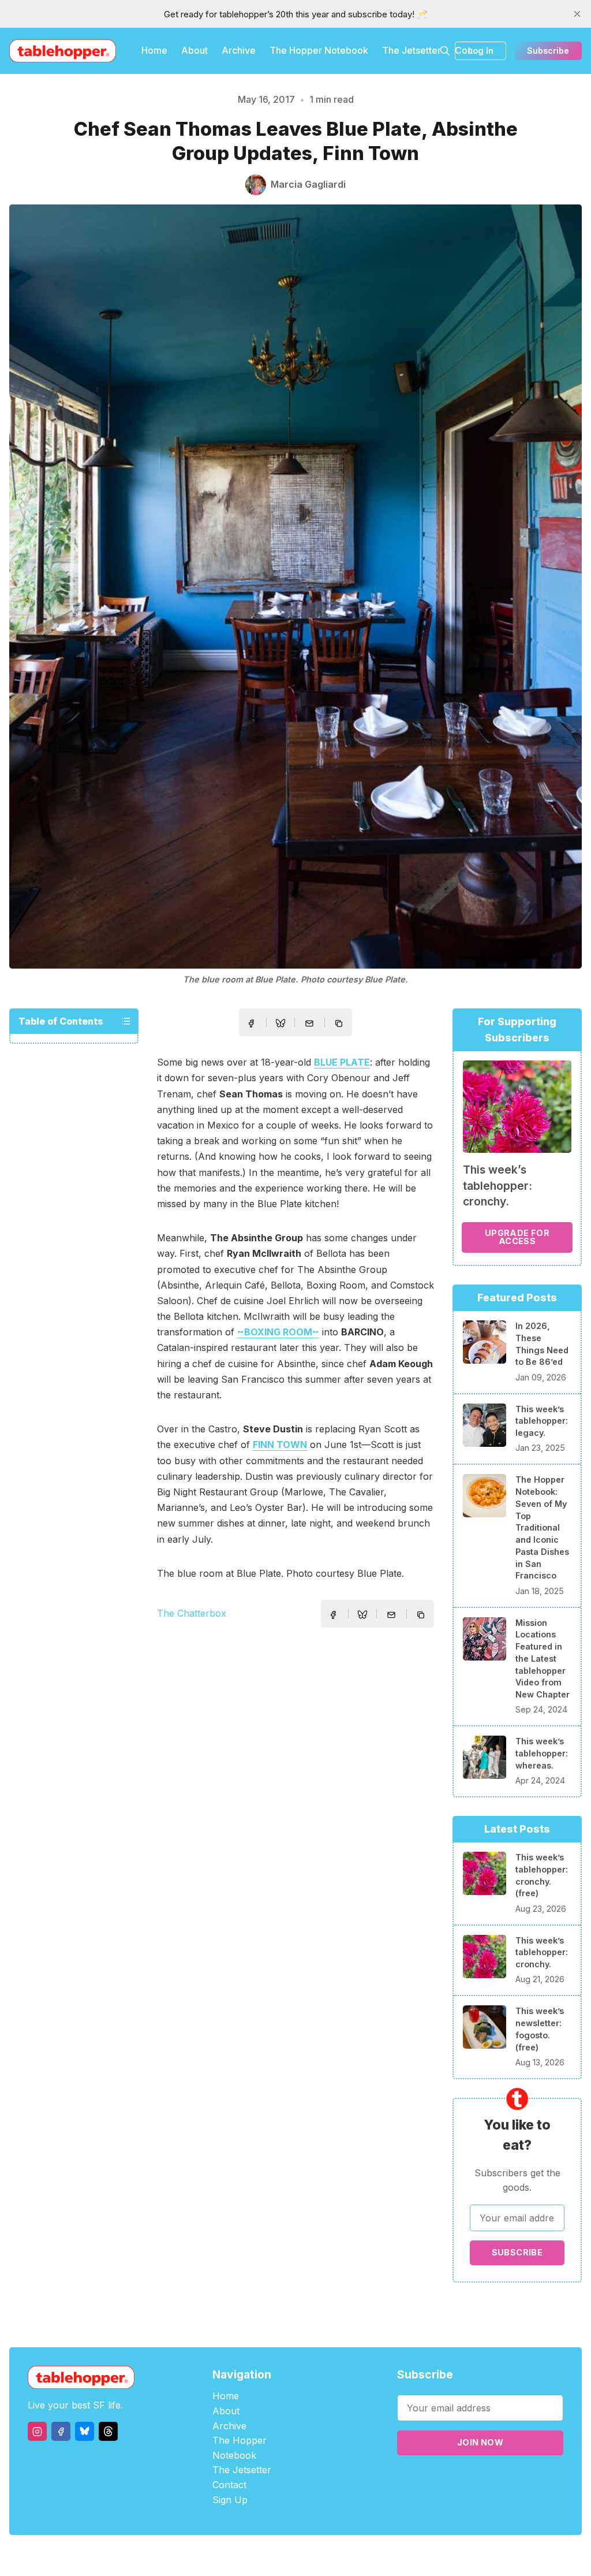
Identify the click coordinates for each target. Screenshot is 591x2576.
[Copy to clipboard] (340, 1025)
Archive (239, 50)
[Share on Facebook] (251, 1023)
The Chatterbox (192, 1613)
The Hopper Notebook (319, 50)
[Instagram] (37, 2431)
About (194, 50)
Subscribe (548, 51)
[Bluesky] (85, 2431)
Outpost (357, 2555)
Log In (481, 51)
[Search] (445, 51)
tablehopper (226, 2555)
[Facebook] (61, 2431)
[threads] (108, 2431)
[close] (577, 14)
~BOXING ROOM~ (278, 1332)
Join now (480, 2442)
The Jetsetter (412, 50)
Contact (229, 2485)
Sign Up (230, 2500)
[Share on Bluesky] (280, 1025)
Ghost (325, 2555)
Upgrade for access (517, 1237)
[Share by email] (309, 1023)
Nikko (405, 2555)
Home (154, 50)
